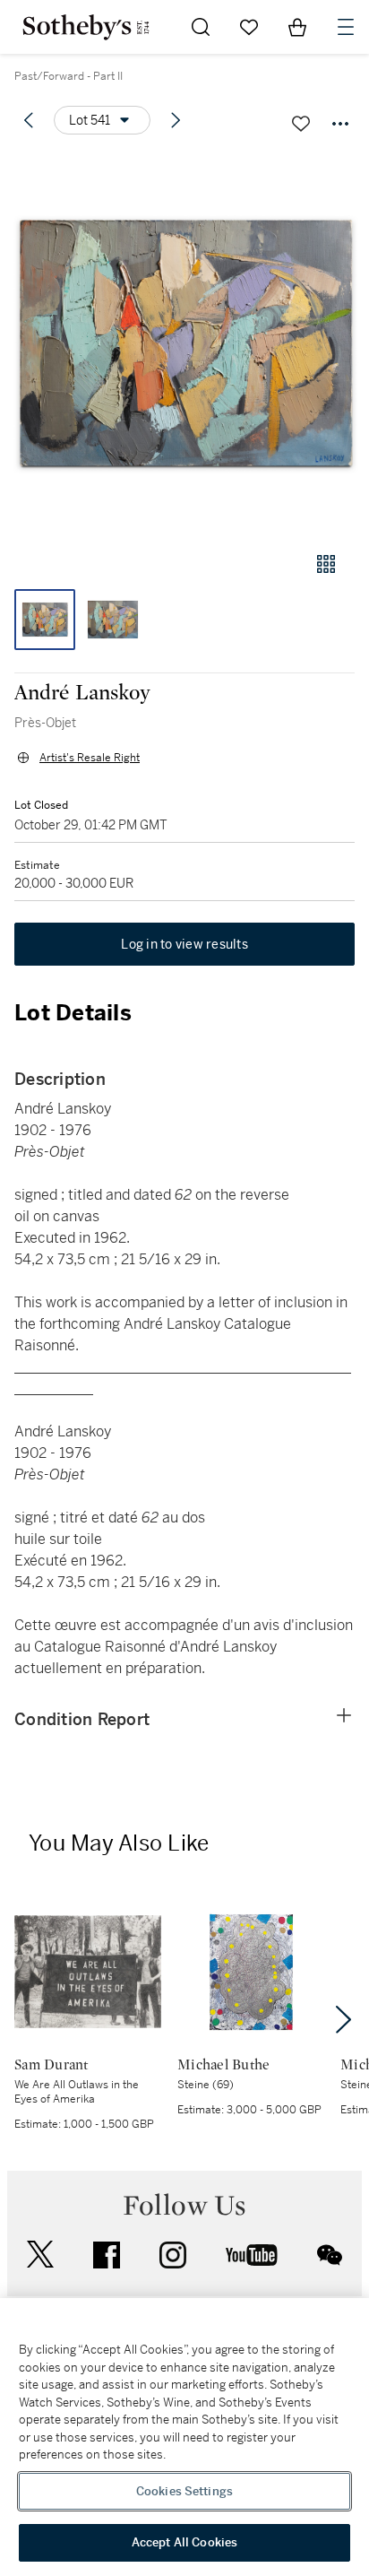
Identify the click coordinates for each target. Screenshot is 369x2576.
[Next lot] (176, 120)
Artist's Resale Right (90, 758)
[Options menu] (340, 124)
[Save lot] (301, 124)
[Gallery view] (326, 564)
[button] (184, 344)
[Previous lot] (29, 120)
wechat (330, 2255)
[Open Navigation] (346, 27)
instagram (173, 2255)
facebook (107, 2255)
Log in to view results (184, 944)
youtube (252, 2255)
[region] (184, 2437)
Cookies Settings (184, 2491)
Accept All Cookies (184, 2542)
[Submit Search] (201, 27)
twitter (40, 2255)
